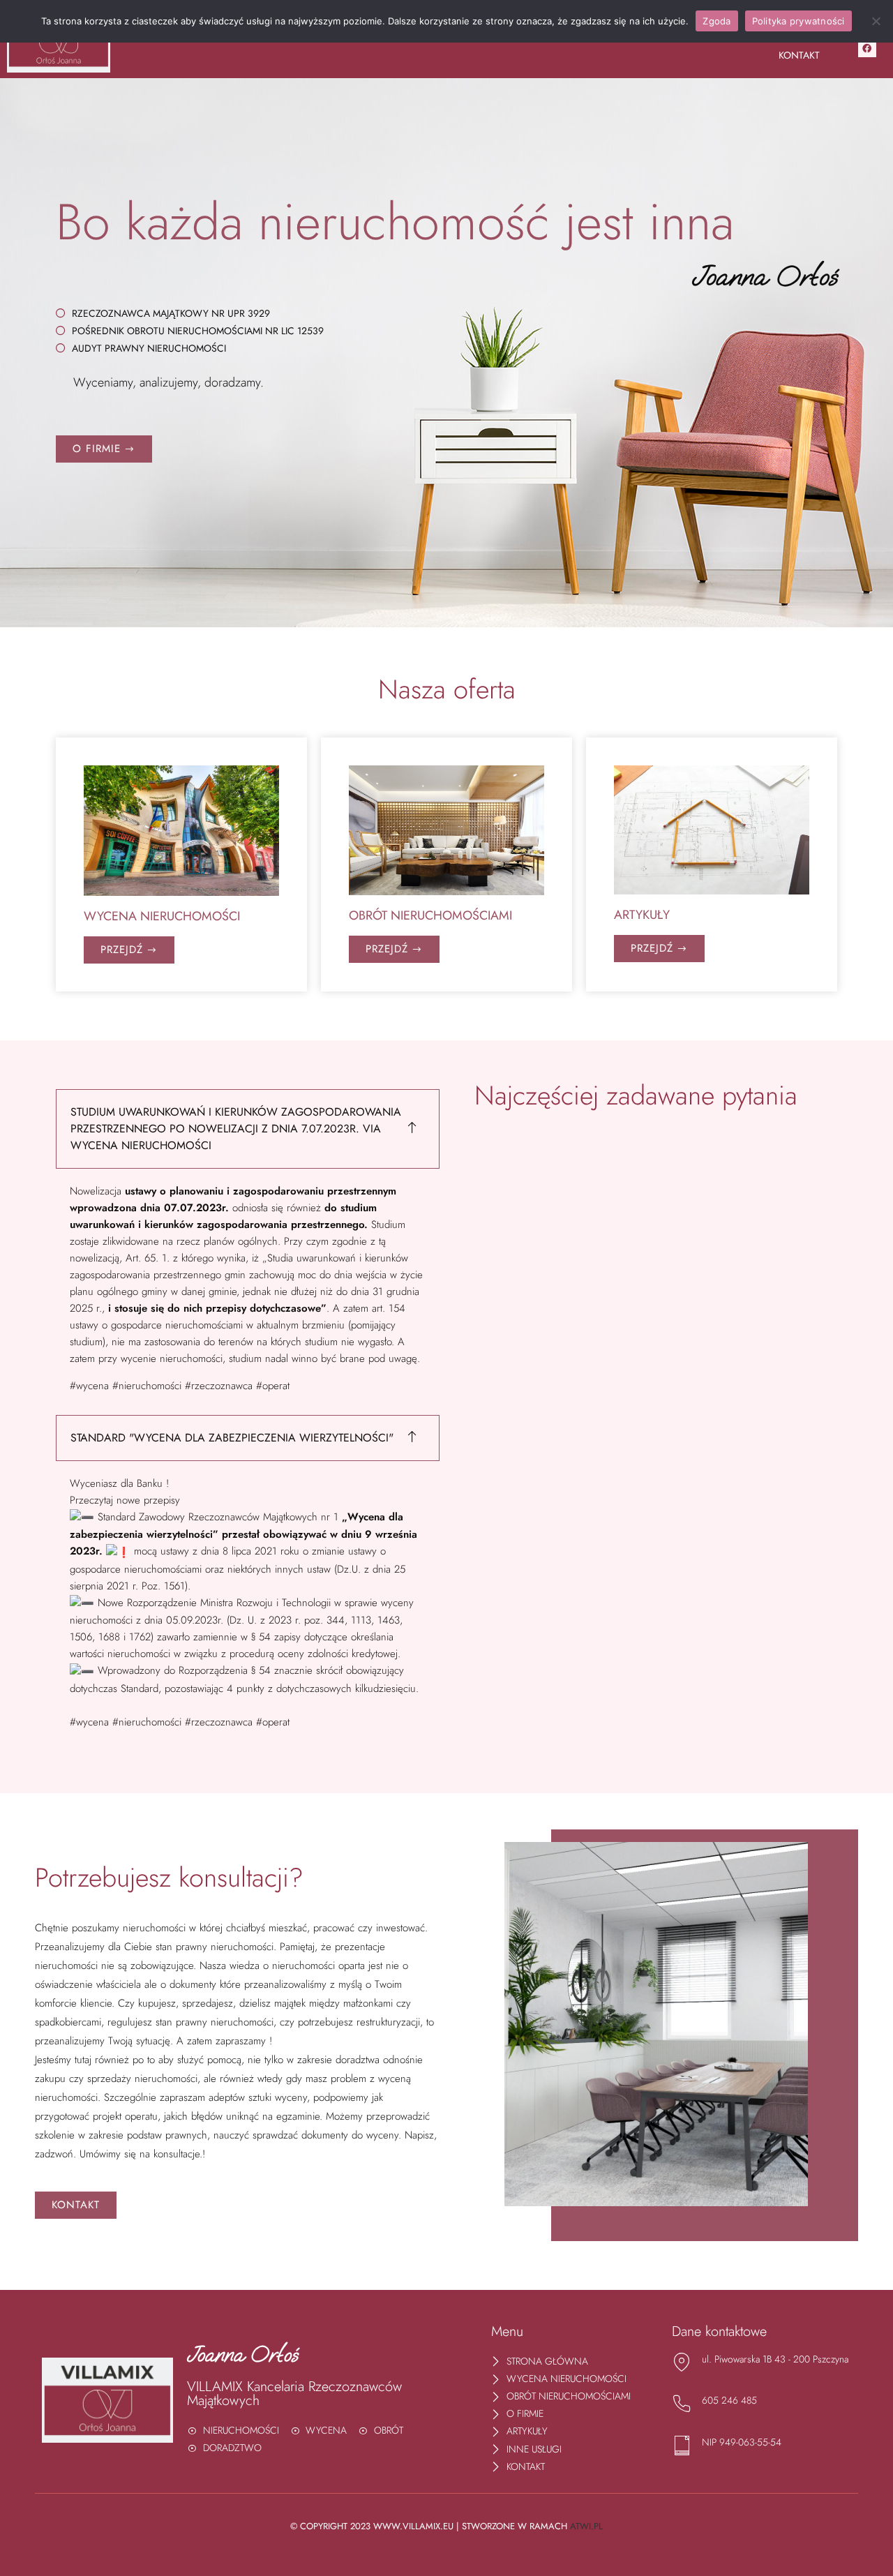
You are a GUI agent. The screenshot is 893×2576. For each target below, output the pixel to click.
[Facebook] (867, 48)
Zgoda (716, 21)
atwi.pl (586, 2526)
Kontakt (799, 55)
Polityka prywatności (798, 21)
